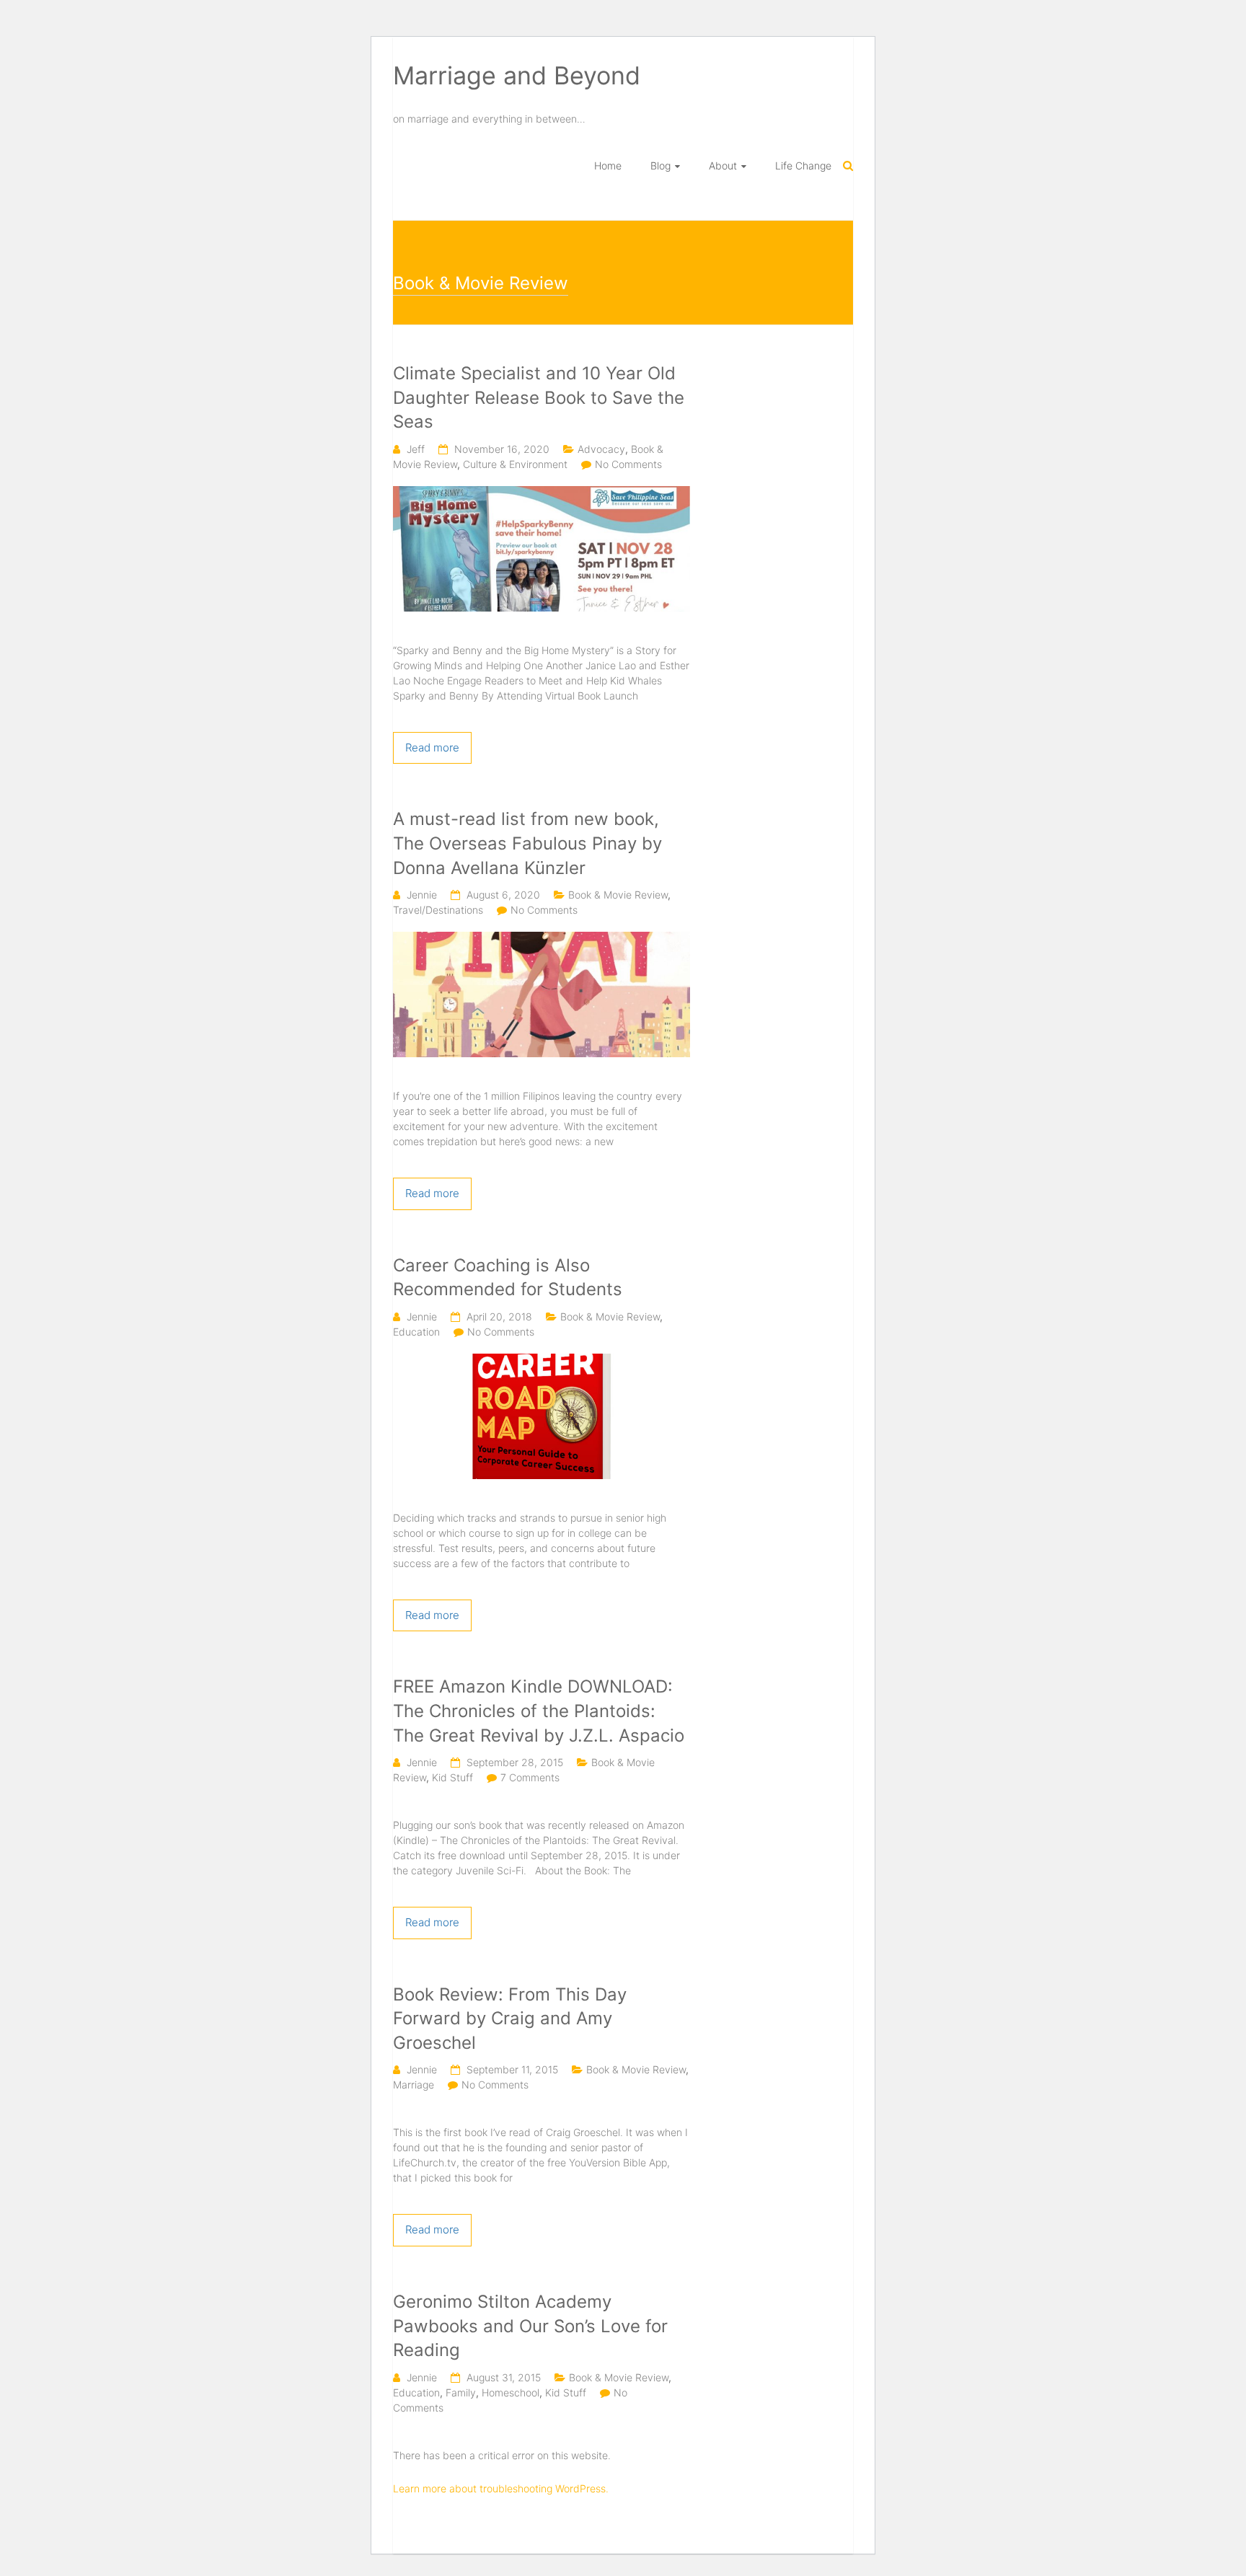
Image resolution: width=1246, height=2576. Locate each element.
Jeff (416, 449)
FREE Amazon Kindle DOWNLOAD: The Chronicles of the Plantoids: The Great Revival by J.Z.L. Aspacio (539, 1711)
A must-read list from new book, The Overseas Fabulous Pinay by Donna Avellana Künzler (527, 843)
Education (416, 1332)
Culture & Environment (515, 464)
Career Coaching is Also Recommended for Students (508, 1278)
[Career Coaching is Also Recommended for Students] (542, 1361)
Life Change (803, 166)
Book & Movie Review (618, 895)
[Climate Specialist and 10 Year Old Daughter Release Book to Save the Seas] (542, 494)
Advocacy (601, 449)
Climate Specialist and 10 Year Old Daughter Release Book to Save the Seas (539, 397)
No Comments (628, 464)
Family (461, 2392)
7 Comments (530, 1777)
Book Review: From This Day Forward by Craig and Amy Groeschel (510, 2019)
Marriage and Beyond (517, 75)
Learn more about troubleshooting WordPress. (501, 2488)
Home (608, 166)
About (723, 166)
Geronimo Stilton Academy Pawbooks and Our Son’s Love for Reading (530, 2326)
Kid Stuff (452, 1777)
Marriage (414, 2085)
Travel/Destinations (438, 910)
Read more (432, 747)
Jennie (422, 895)
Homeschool (511, 2392)
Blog (660, 166)
